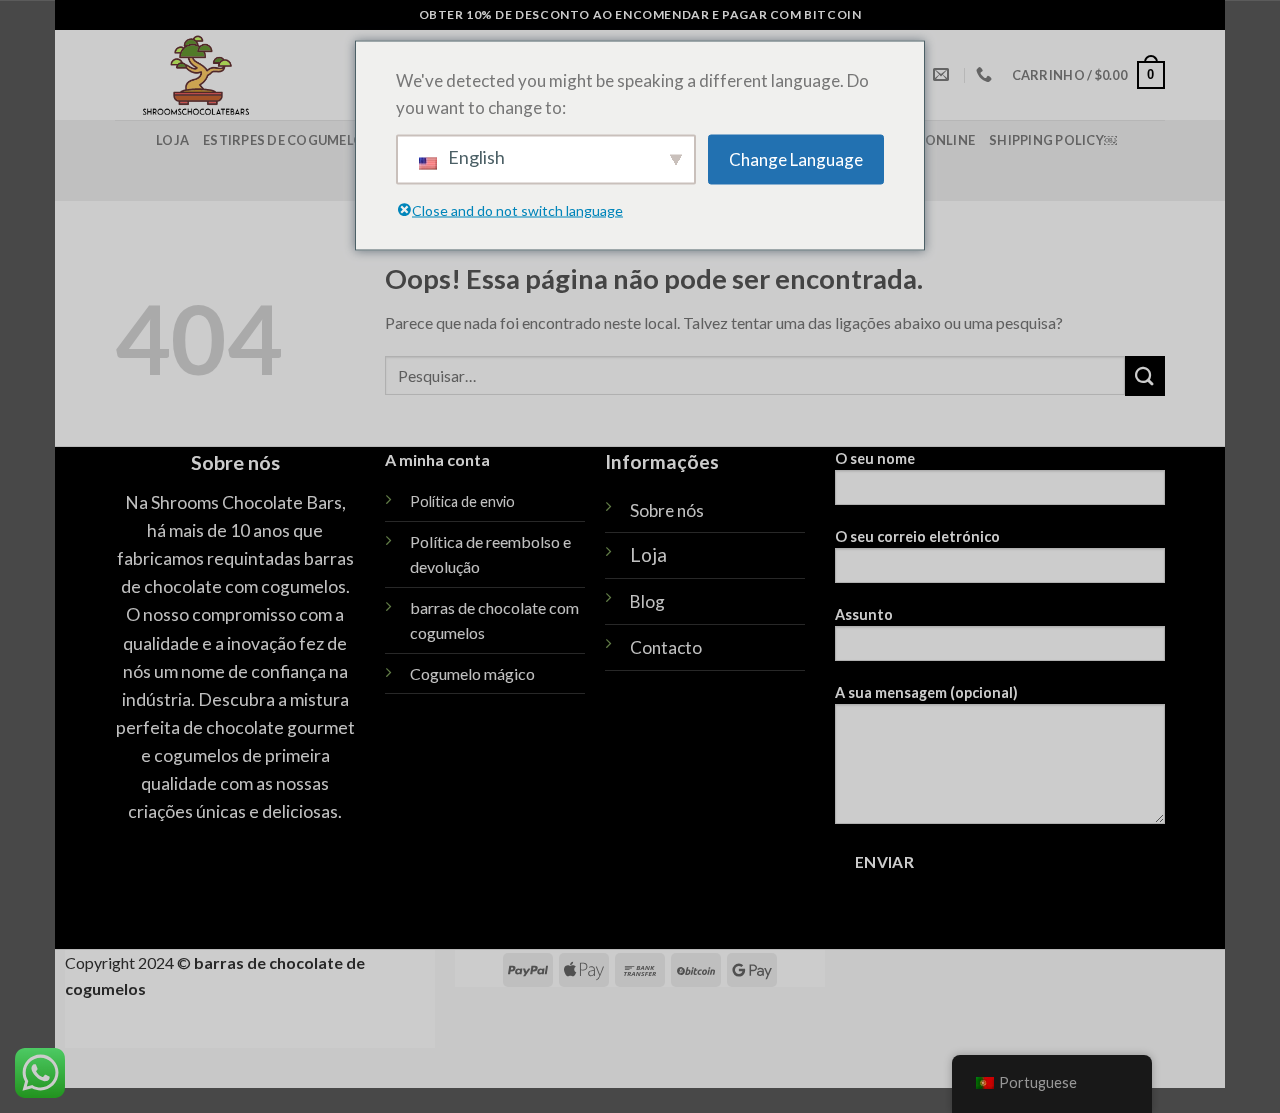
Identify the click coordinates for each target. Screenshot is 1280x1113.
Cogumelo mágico (472, 673)
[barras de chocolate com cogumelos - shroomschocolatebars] (266, 75)
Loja (172, 140)
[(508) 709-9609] (986, 74)
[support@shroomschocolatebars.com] (943, 74)
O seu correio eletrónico (917, 536)
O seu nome (875, 458)
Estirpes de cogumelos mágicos (321, 140)
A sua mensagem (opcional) (926, 692)
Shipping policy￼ (1053, 140)
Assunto (864, 614)
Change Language (796, 159)
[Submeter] (1145, 375)
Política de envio (462, 501)
